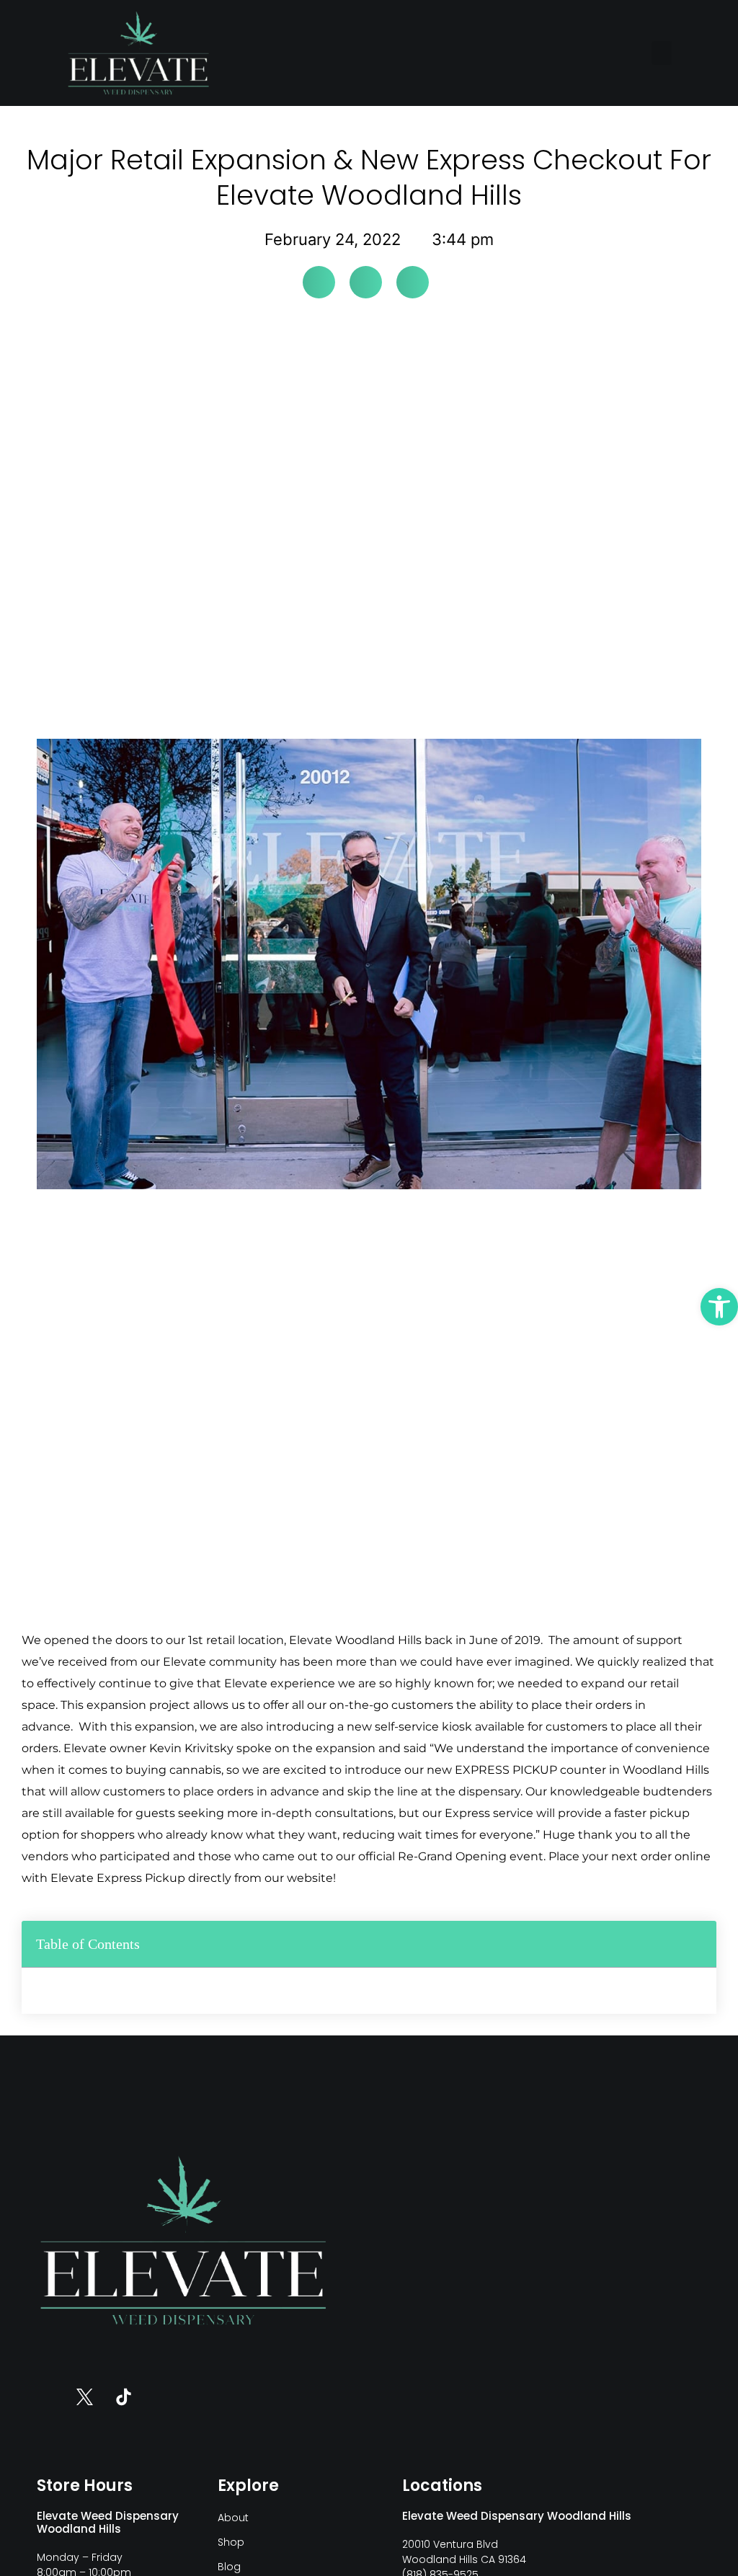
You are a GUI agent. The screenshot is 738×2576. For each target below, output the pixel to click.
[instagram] (46, 2397)
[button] (662, 53)
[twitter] (85, 2397)
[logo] (138, 53)
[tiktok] (124, 2397)
